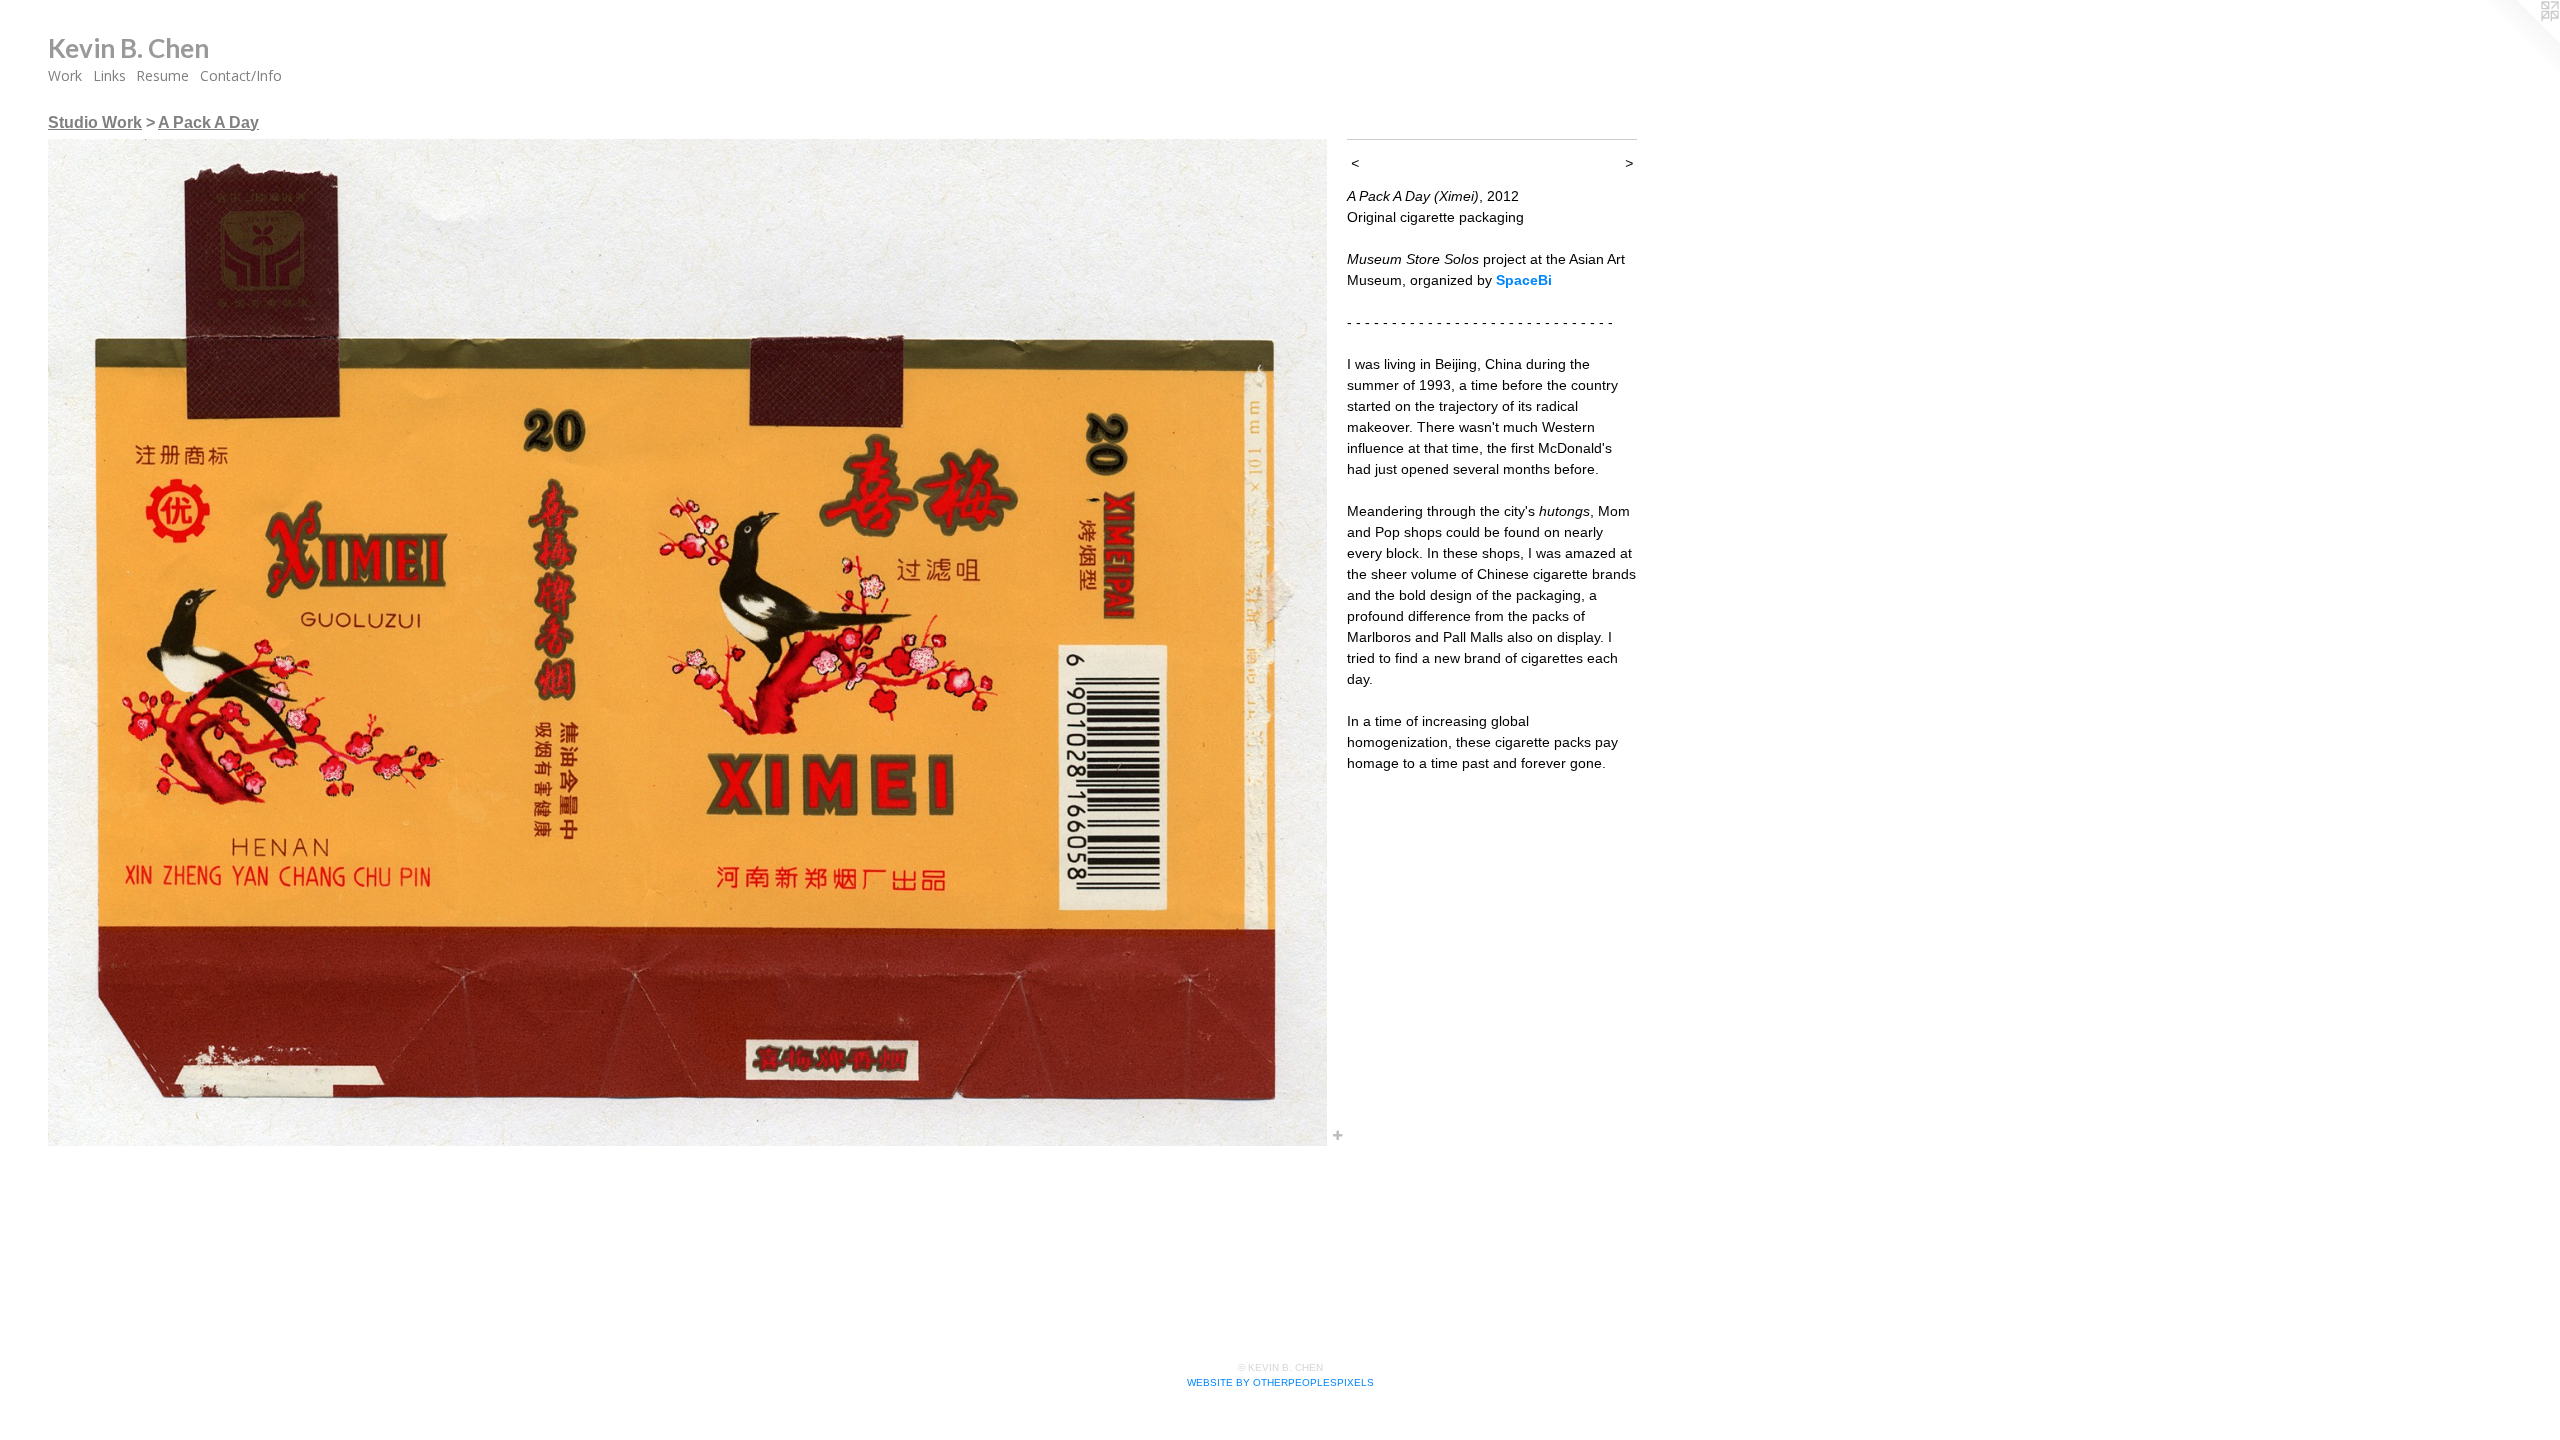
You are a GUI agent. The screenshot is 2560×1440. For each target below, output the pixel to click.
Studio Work (95, 122)
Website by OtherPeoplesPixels (1280, 1382)
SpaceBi (1524, 280)
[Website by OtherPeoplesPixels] (2520, 40)
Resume (162, 75)
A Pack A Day (208, 122)
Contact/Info (241, 75)
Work (65, 75)
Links (109, 75)
